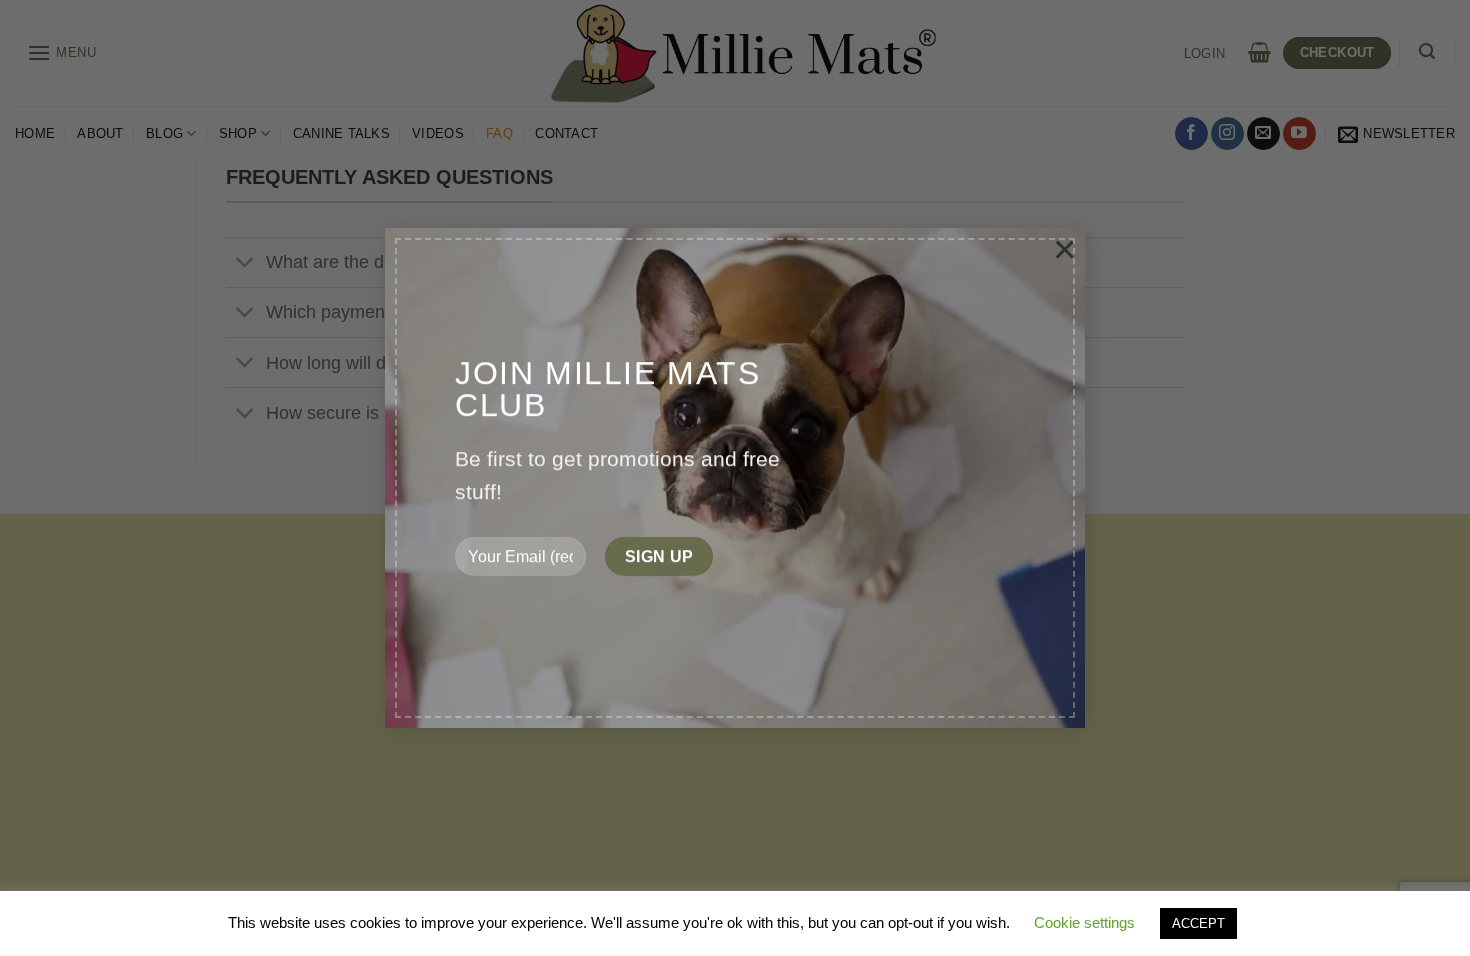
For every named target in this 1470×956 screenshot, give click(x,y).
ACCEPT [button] (1198, 923)
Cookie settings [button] (1084, 922)
